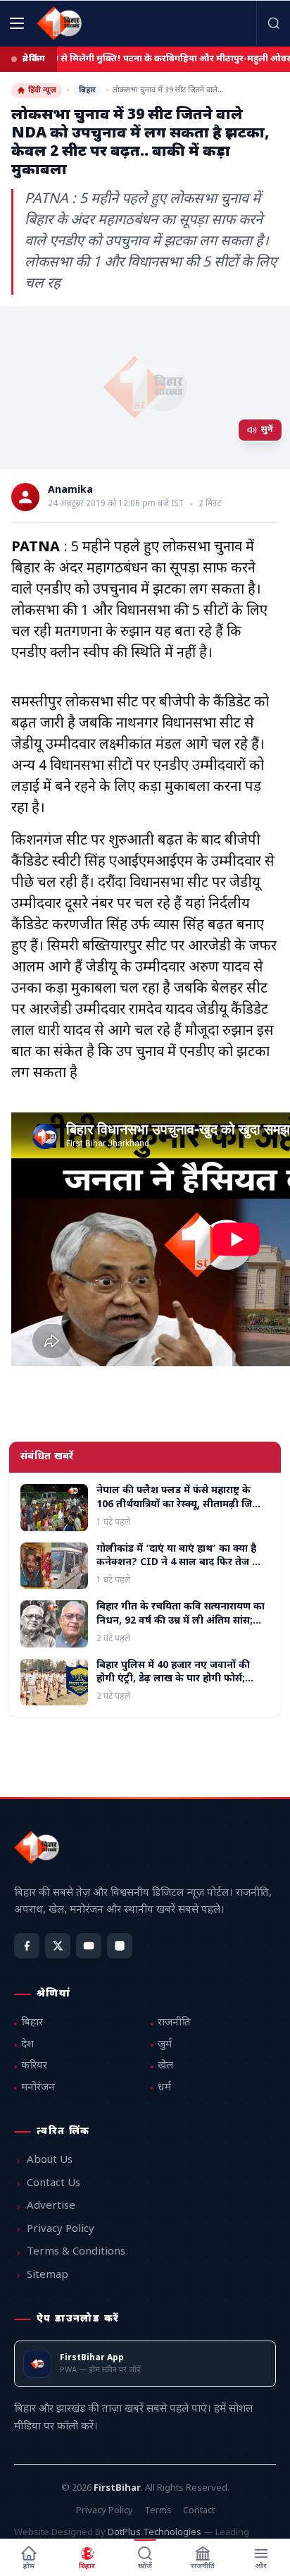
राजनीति (174, 2023)
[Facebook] (27, 1946)
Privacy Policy (61, 2230)
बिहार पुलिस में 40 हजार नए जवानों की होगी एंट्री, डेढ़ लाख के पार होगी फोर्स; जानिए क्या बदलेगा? (173, 1679)
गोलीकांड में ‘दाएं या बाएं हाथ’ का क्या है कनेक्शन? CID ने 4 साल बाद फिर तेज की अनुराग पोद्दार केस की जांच (180, 1563)
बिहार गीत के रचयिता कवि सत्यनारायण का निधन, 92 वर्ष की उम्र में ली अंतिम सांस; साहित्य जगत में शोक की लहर (181, 1621)
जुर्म (165, 2045)
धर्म (164, 2088)
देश (27, 2045)
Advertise (51, 2206)
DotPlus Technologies (155, 2533)
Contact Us (53, 2184)
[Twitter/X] (58, 1946)
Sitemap (48, 2275)
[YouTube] (89, 1946)
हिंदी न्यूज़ (42, 90)
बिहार (87, 90)
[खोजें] (273, 23)
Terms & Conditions (76, 2252)
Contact (199, 2511)
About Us (50, 2160)
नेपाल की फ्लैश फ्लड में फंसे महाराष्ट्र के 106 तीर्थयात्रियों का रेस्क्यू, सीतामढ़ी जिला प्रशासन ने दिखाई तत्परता (179, 1504)
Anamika (70, 491)
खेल (165, 2066)
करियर (34, 2066)
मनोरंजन (38, 2088)
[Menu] (17, 23)
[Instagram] (120, 1946)
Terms (158, 2511)
